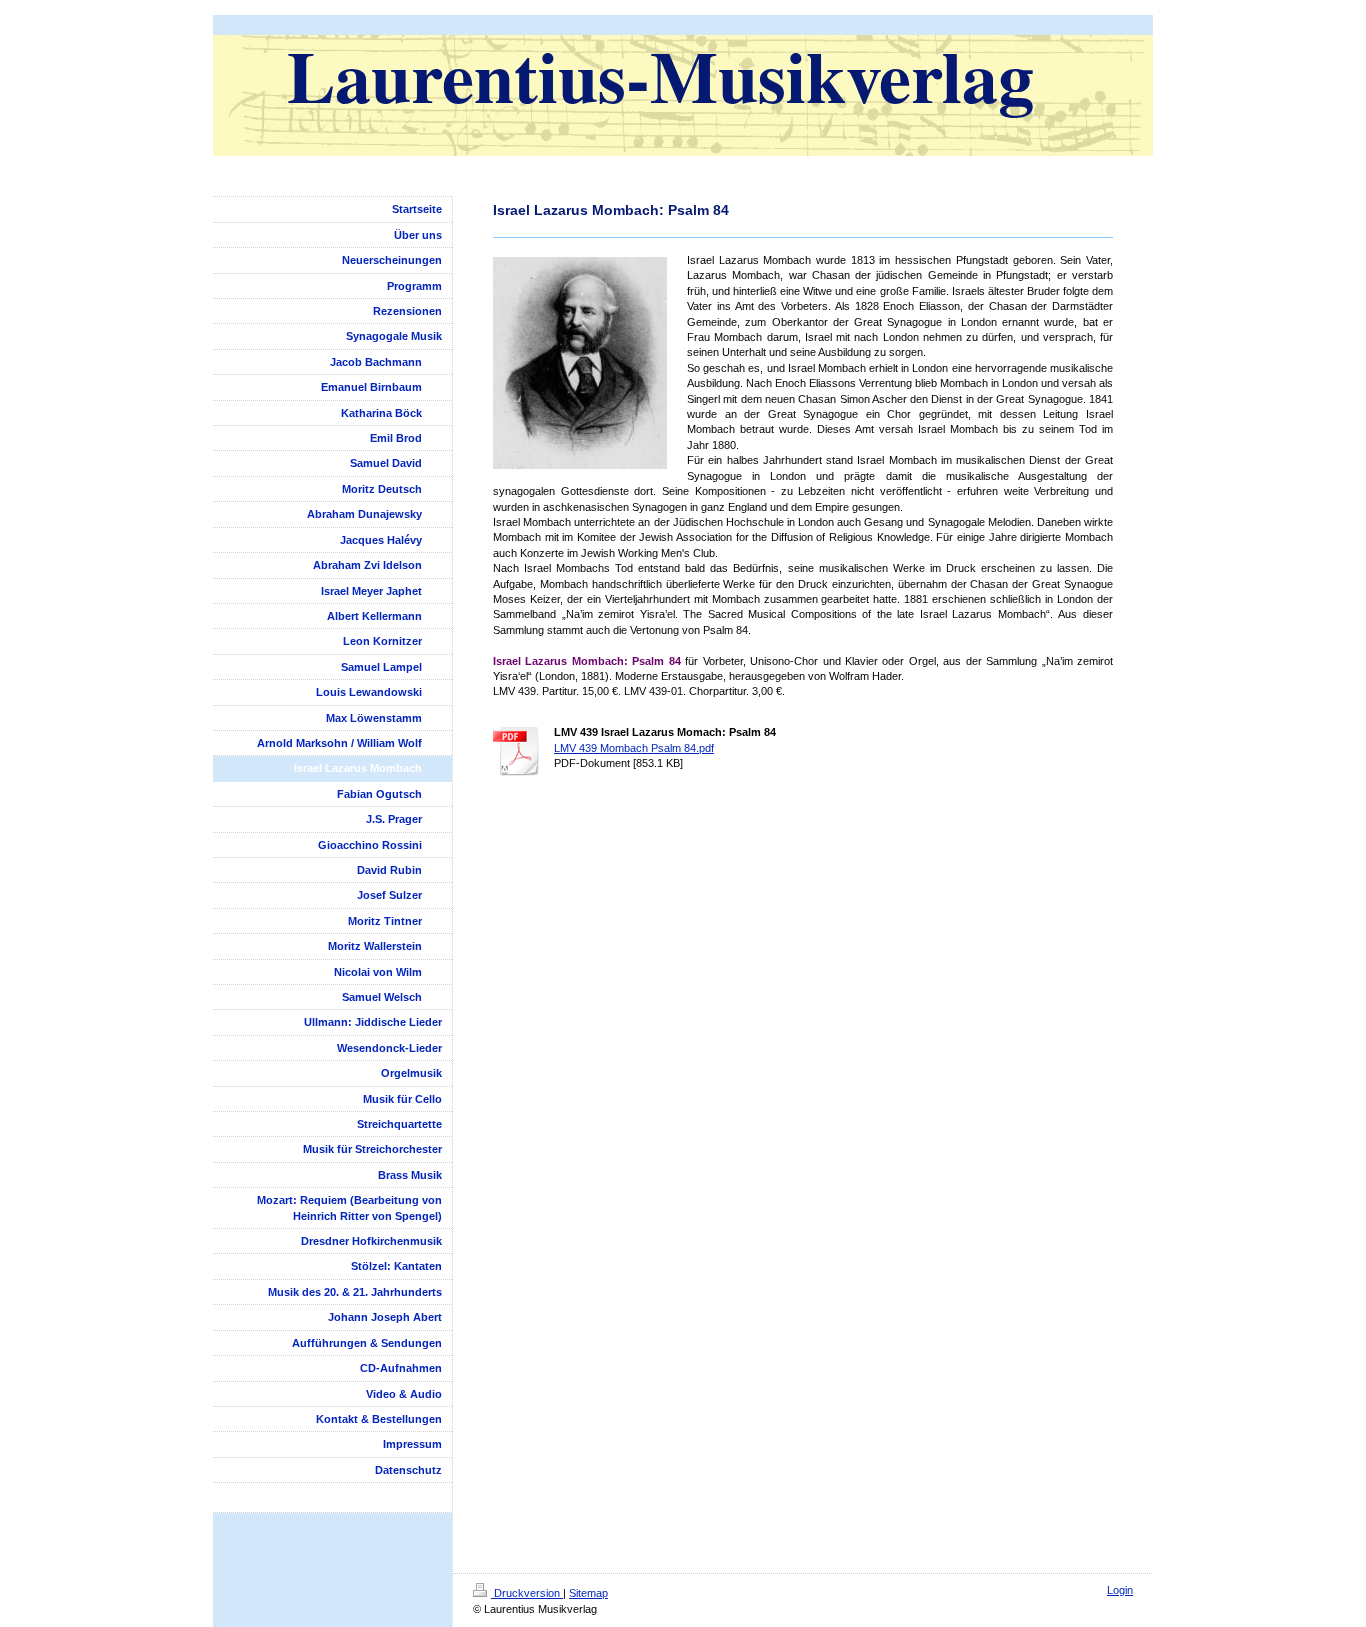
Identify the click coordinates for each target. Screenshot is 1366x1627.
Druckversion (527, 1593)
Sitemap (588, 1593)
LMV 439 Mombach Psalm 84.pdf (634, 748)
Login (1120, 1590)
